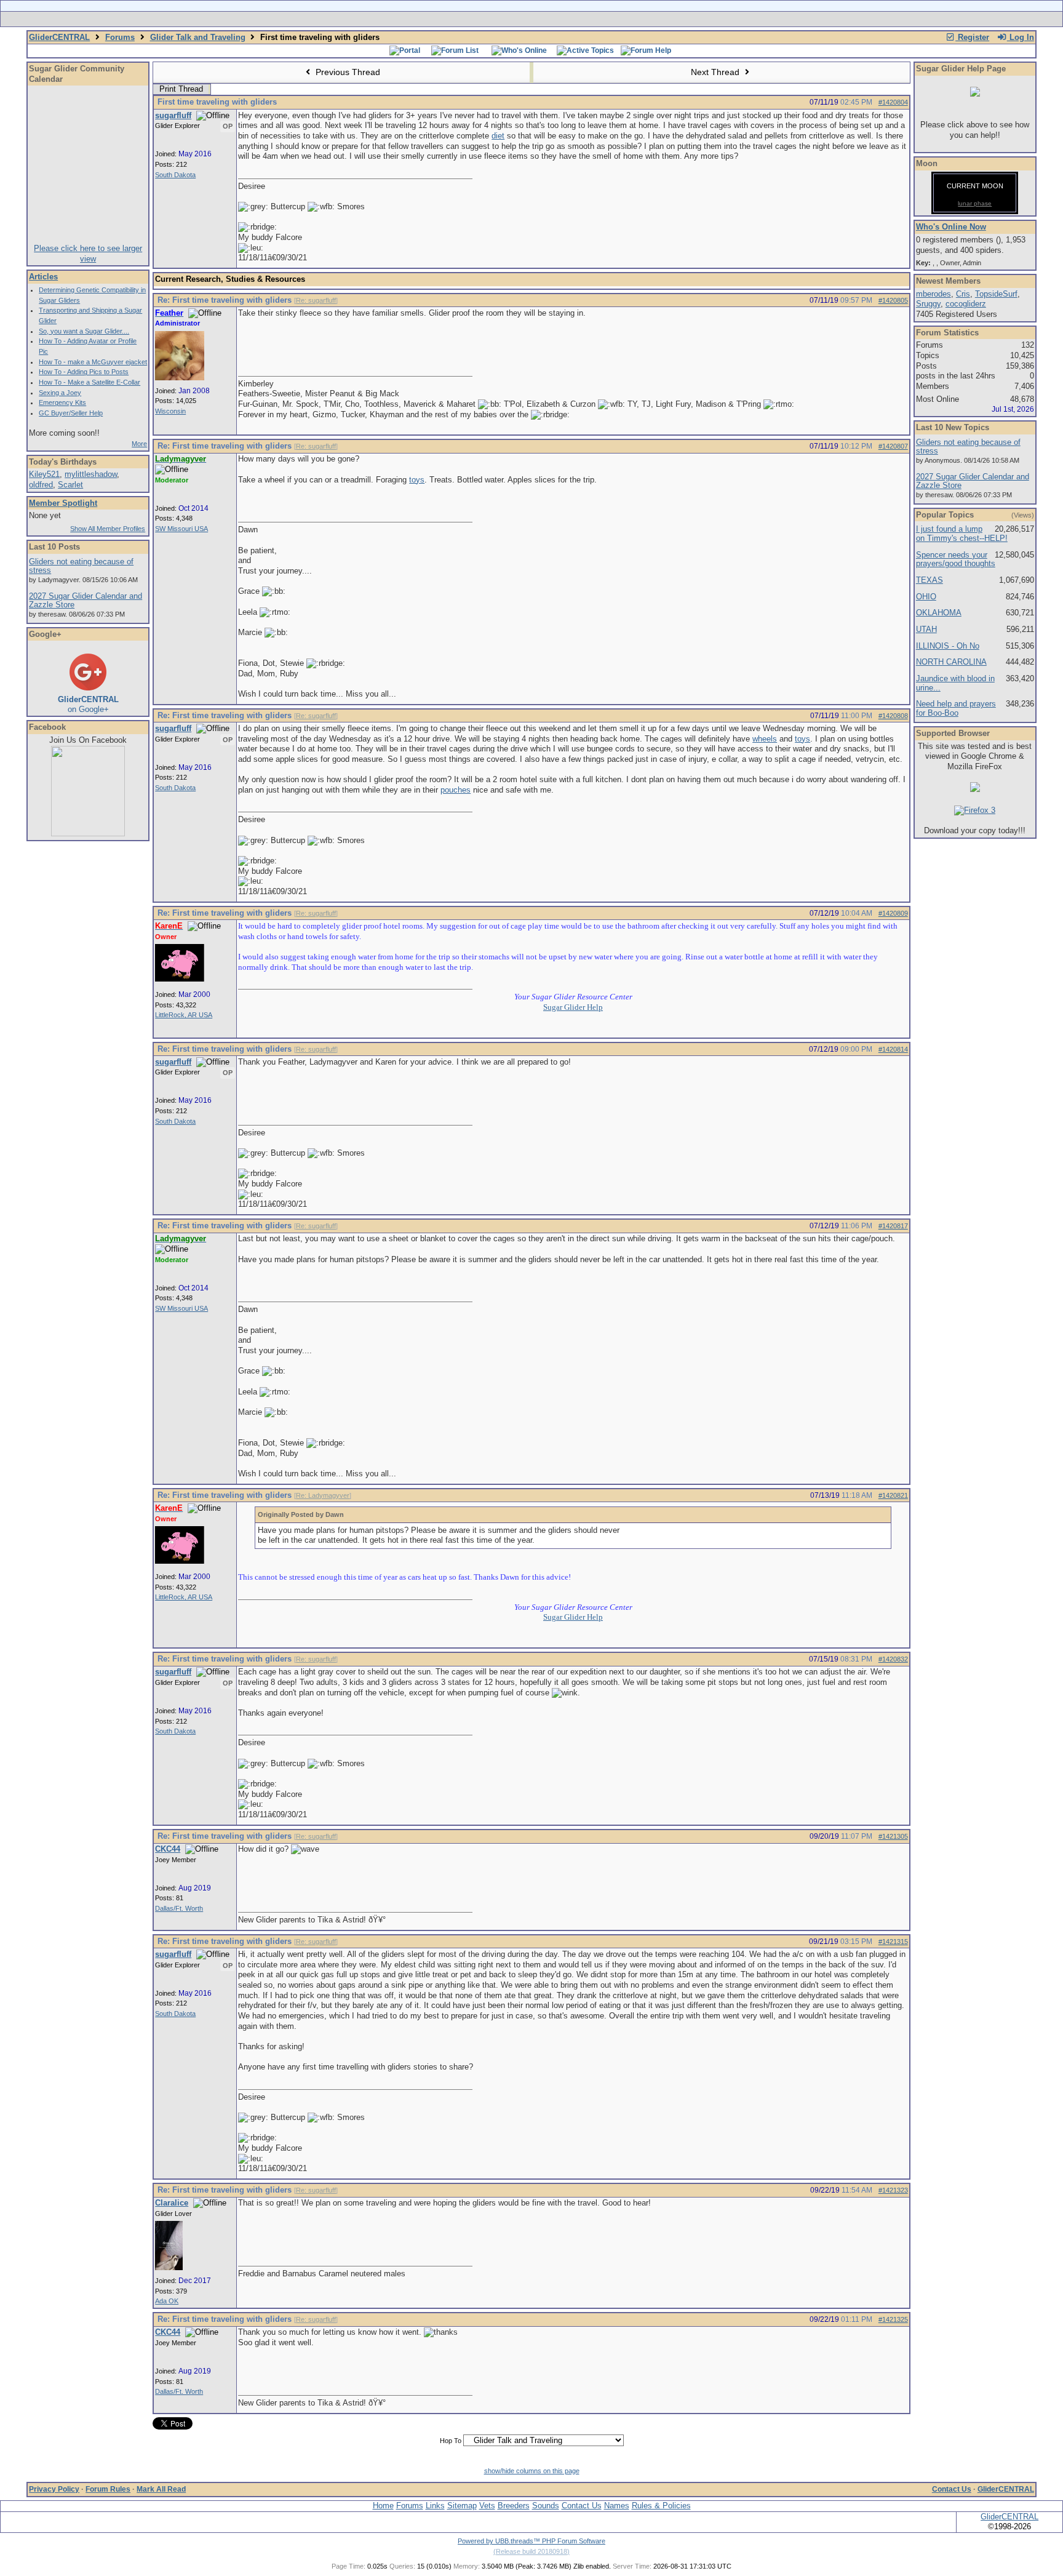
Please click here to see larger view (88, 254)
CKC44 (168, 1849)
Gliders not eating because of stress (81, 566)
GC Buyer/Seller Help (71, 413)
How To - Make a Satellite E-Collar (90, 382)
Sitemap (462, 2506)
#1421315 (893, 1942)
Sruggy (928, 304)
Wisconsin (170, 411)
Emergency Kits (62, 402)
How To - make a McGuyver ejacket (93, 362)
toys (417, 480)
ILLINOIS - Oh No (948, 646)
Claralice (172, 2203)
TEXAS (930, 580)
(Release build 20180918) (531, 2551)
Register (972, 37)
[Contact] (613, 19)
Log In (1021, 37)
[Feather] (180, 378)
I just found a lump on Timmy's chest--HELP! (962, 534)
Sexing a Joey (60, 393)
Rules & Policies (661, 2506)
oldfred (41, 485)
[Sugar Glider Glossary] (556, 19)
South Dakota (175, 175)
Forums (120, 37)
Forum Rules (108, 2489)
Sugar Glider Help (573, 1007)
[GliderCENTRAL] (88, 834)
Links (435, 2506)
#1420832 (893, 1659)
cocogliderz (966, 304)
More (139, 444)
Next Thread (716, 72)
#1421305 (893, 1836)
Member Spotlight (63, 503)
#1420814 (893, 1049)
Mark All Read (161, 2489)
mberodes (934, 294)
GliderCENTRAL (59, 37)
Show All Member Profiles (108, 529)
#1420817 (893, 1226)
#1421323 (893, 2190)
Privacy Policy (54, 2489)
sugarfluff (173, 115)
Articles (43, 277)
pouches (456, 790)
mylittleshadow (91, 474)
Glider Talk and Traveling (198, 37)
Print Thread (181, 89)
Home (383, 2506)
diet (498, 136)
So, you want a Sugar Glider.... (84, 331)
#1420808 (893, 716)
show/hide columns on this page (532, 2471)
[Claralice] (169, 2268)
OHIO (926, 597)
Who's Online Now (951, 227)
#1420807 (893, 446)
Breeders (514, 2506)
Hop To (451, 2441)
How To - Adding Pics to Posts (84, 372)
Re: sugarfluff (316, 300)
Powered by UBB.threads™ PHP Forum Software (531, 2541)
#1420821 (893, 1495)
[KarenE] (180, 979)
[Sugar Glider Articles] (499, 19)
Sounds (546, 2506)
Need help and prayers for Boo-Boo (956, 708)
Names (617, 2506)
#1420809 (893, 913)
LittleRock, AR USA (184, 1015)
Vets (487, 2506)
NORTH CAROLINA (951, 662)
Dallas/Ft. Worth (179, 1908)
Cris (963, 294)
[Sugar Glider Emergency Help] (668, 19)
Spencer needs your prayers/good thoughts (956, 559)
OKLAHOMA (939, 613)
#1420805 (893, 300)
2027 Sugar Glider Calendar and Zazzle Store (86, 601)
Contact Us (952, 2489)
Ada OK (167, 2301)
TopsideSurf (996, 294)
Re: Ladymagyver (323, 1495)
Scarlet (70, 485)
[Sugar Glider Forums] (444, 19)
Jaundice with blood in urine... (955, 683)
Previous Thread (347, 72)
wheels (765, 739)
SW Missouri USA (181, 529)
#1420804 (893, 102)
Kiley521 (44, 474)
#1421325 (893, 2319)
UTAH (926, 629)
